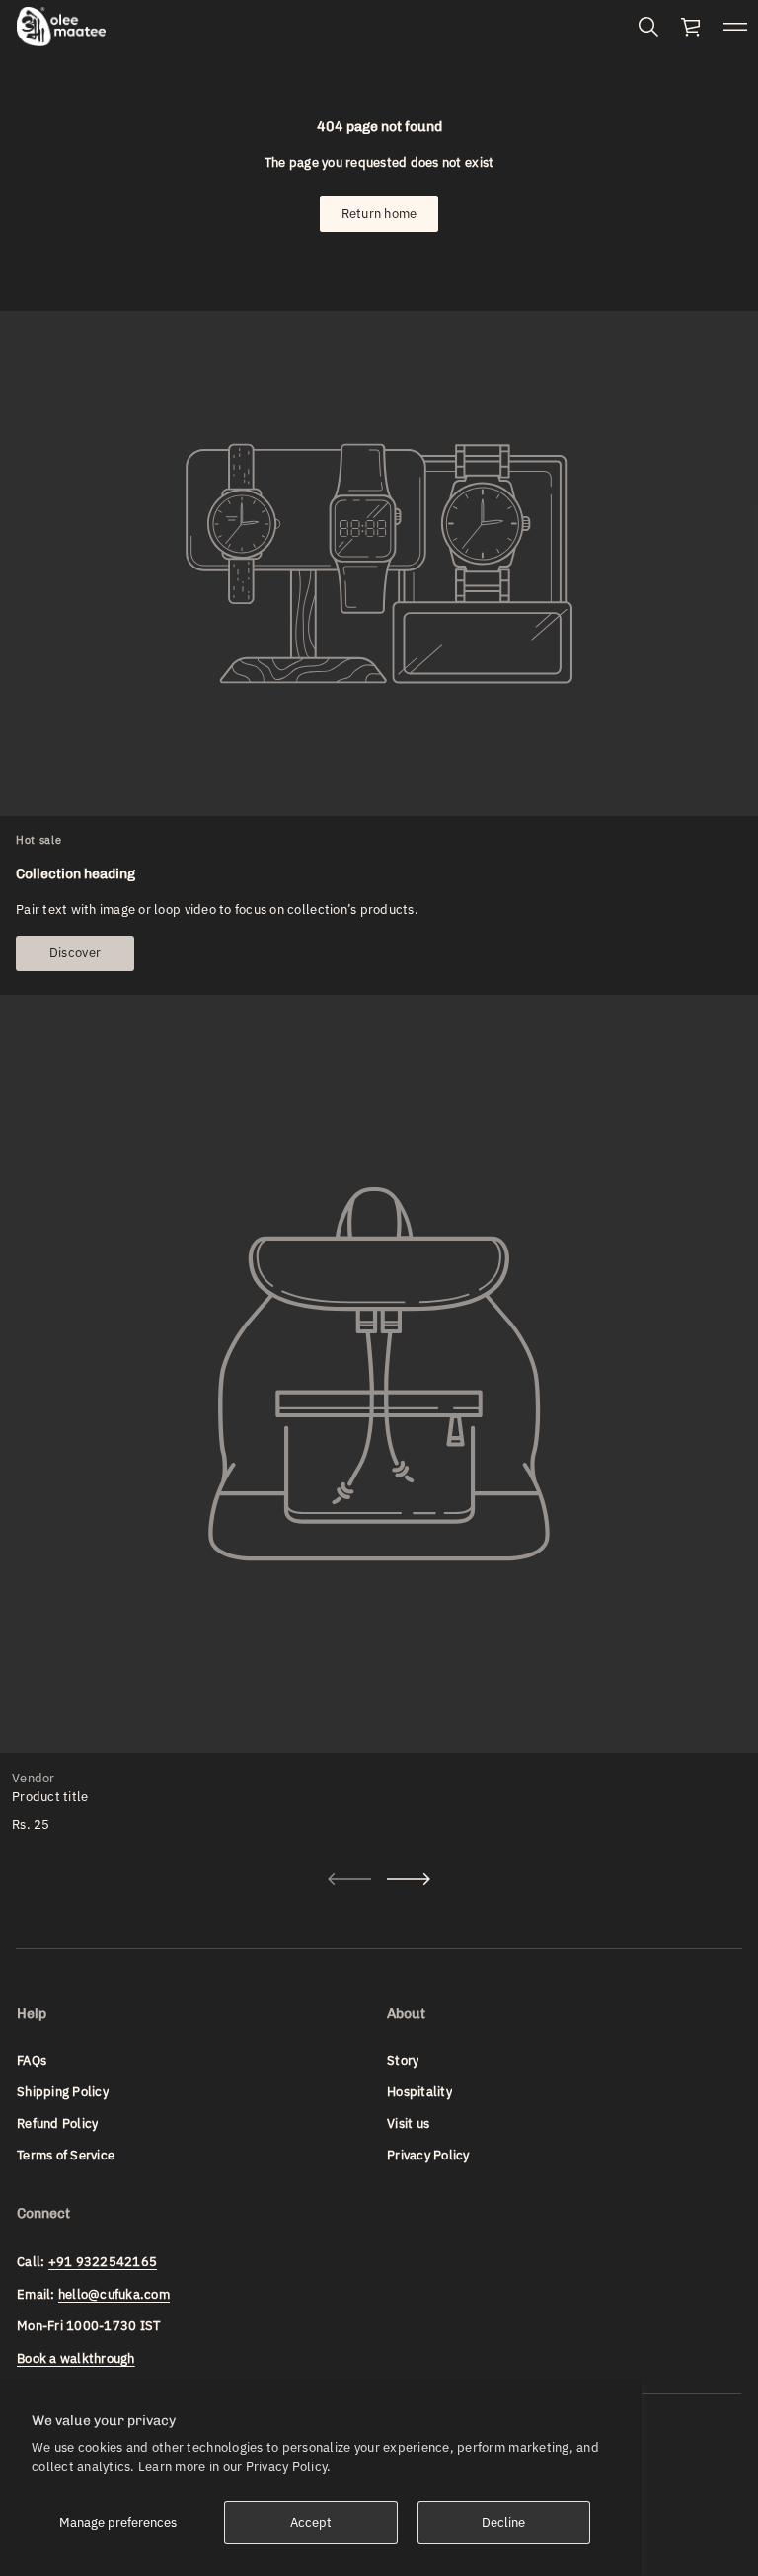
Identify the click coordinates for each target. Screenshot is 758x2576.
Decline (503, 2522)
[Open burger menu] (735, 27)
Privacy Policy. (289, 2467)
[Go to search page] (648, 27)
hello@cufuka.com (114, 2294)
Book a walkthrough (76, 2358)
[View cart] (692, 27)
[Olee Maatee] (61, 27)
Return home (379, 214)
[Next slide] (409, 1879)
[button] (648, 27)
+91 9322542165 (103, 2262)
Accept (311, 2522)
